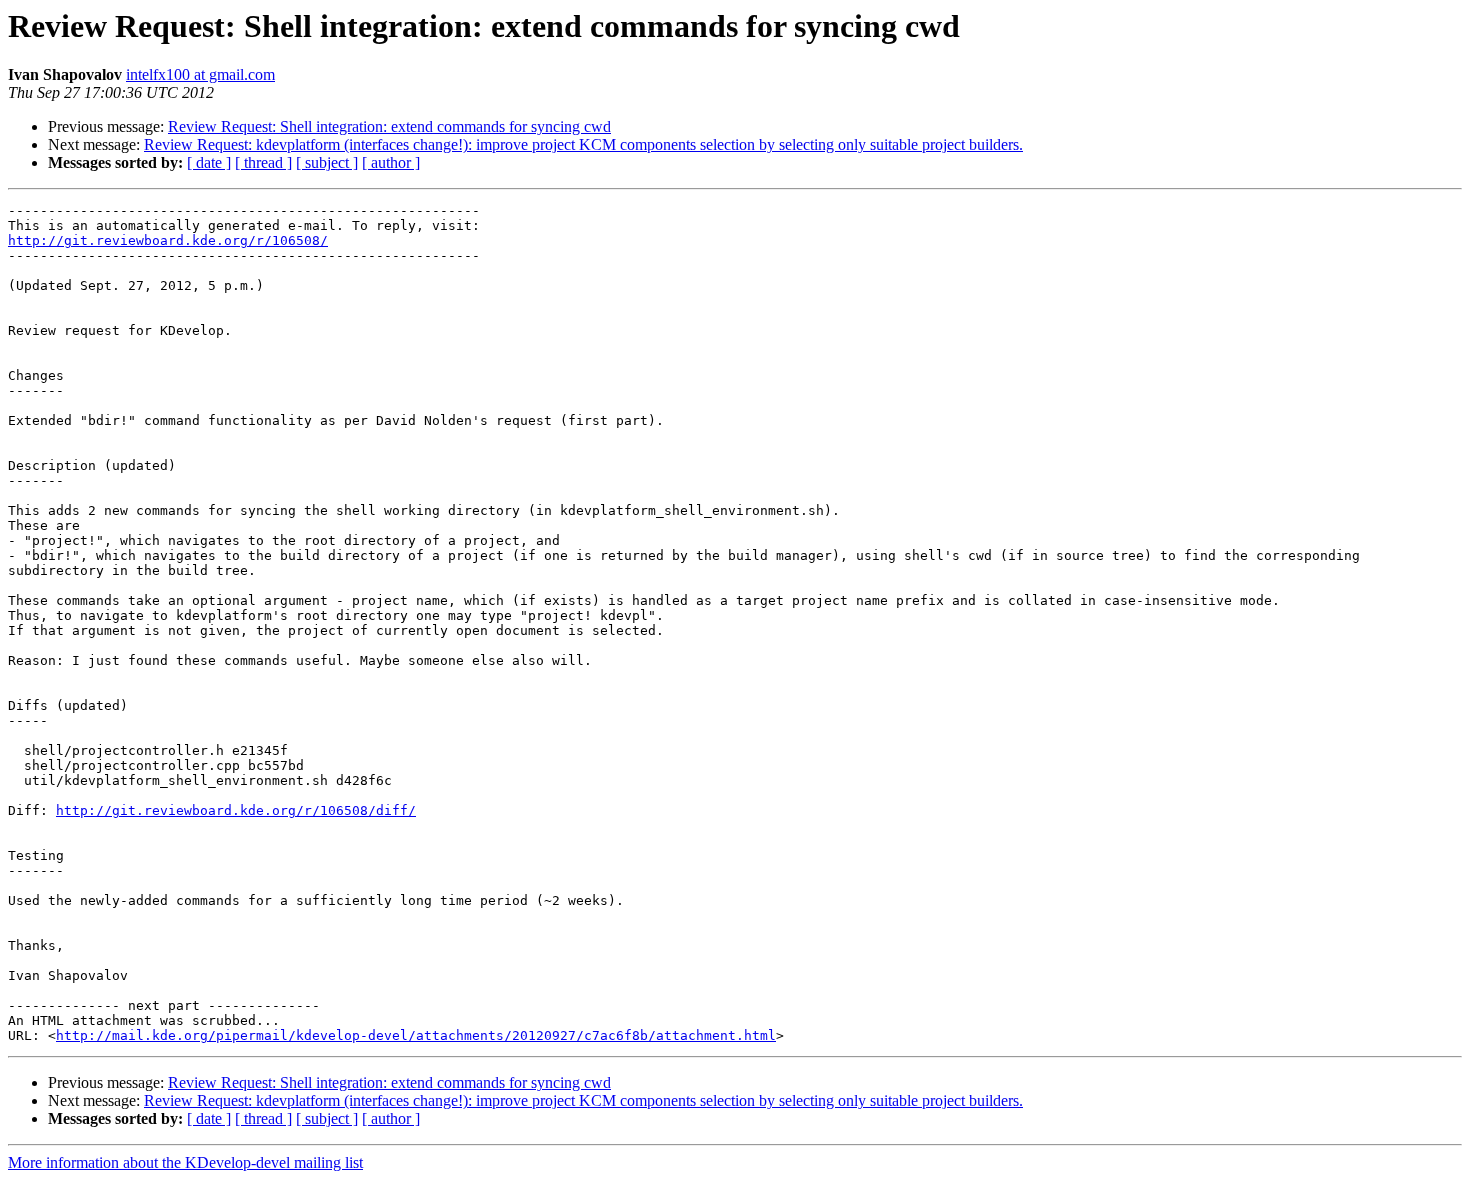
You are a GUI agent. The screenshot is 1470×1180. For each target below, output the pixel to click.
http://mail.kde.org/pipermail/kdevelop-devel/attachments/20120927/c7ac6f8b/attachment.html (416, 1035)
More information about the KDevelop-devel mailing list (185, 1162)
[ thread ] (263, 162)
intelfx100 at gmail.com (200, 74)
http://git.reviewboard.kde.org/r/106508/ (168, 240)
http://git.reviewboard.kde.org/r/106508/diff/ (236, 810)
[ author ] (391, 162)
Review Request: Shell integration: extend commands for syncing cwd (389, 126)
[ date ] (209, 162)
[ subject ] (327, 162)
